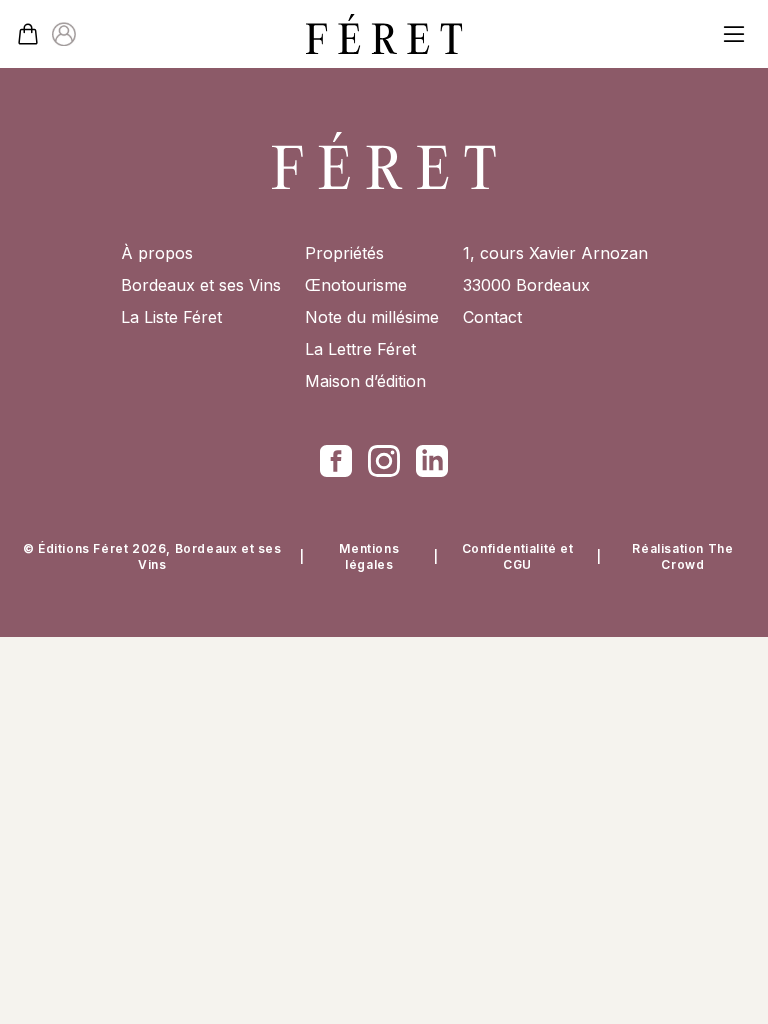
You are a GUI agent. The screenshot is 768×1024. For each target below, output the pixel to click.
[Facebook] (336, 461)
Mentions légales (369, 556)
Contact (492, 317)
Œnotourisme (356, 285)
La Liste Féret (171, 317)
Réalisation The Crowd (682, 556)
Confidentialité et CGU (518, 556)
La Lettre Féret (360, 349)
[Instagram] (384, 461)
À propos (157, 253)
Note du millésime (372, 317)
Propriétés (344, 253)
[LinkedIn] (432, 461)
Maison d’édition (365, 381)
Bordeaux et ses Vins (201, 285)
